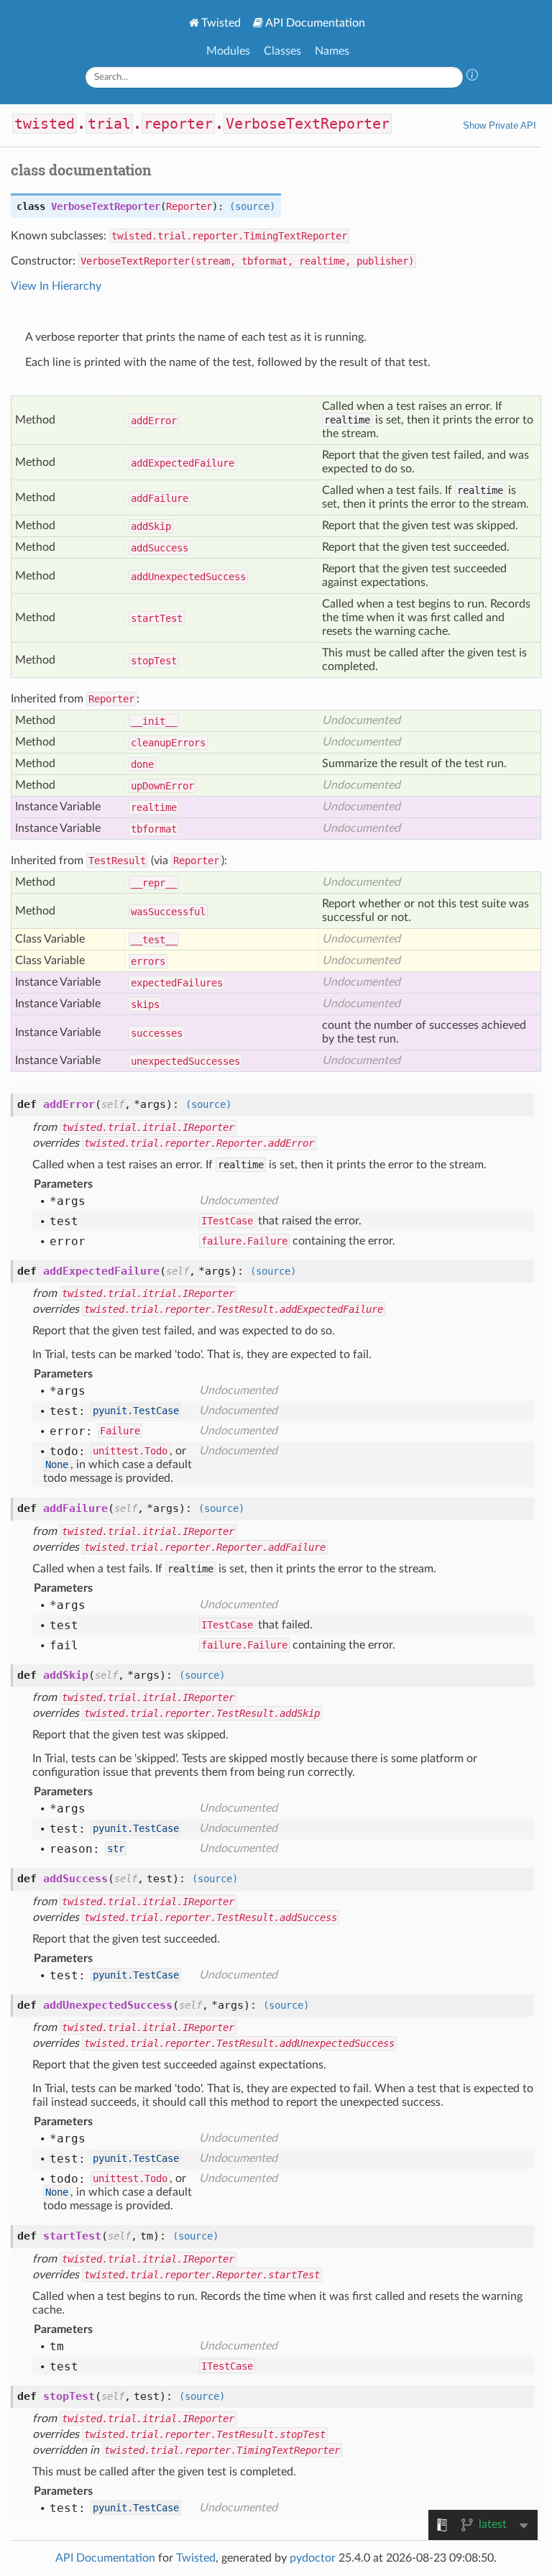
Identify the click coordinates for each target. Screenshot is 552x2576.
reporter (178, 124)
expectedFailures (177, 983)
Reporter (189, 206)
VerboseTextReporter (308, 124)
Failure (120, 1431)
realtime (154, 807)
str (116, 1848)
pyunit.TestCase (136, 1411)
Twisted (221, 23)
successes (157, 1033)
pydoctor (313, 2558)
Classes (282, 51)
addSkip (151, 526)
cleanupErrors (168, 743)
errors (148, 961)
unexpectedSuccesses (185, 1061)
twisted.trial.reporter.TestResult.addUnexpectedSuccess (239, 2043)
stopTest (154, 661)
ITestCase (227, 1221)
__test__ (154, 940)
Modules (228, 51)
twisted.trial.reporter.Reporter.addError (199, 1143)
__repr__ (154, 883)
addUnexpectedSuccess (188, 577)
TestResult (117, 861)
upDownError (162, 786)
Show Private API (500, 125)
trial (109, 124)
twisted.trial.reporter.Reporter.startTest (202, 2275)
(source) (252, 206)
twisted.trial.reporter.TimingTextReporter (229, 236)
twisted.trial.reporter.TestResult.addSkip (202, 1713)
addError (154, 421)
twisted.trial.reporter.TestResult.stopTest (205, 2434)
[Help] (472, 77)
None (57, 1465)
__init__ (154, 721)
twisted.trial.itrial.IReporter (148, 1127)
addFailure (160, 498)
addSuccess (160, 548)
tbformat (154, 829)
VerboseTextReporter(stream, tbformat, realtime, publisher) (247, 261)
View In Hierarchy (56, 286)
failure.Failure (244, 1241)
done (142, 764)
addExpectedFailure (183, 463)
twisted (45, 124)
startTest (157, 618)
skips (145, 1004)
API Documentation (315, 23)
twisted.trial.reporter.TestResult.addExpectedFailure (234, 1309)
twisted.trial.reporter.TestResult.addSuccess (211, 1917)
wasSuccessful (168, 912)
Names (332, 51)
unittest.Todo (130, 1451)
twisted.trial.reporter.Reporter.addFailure (205, 1547)
